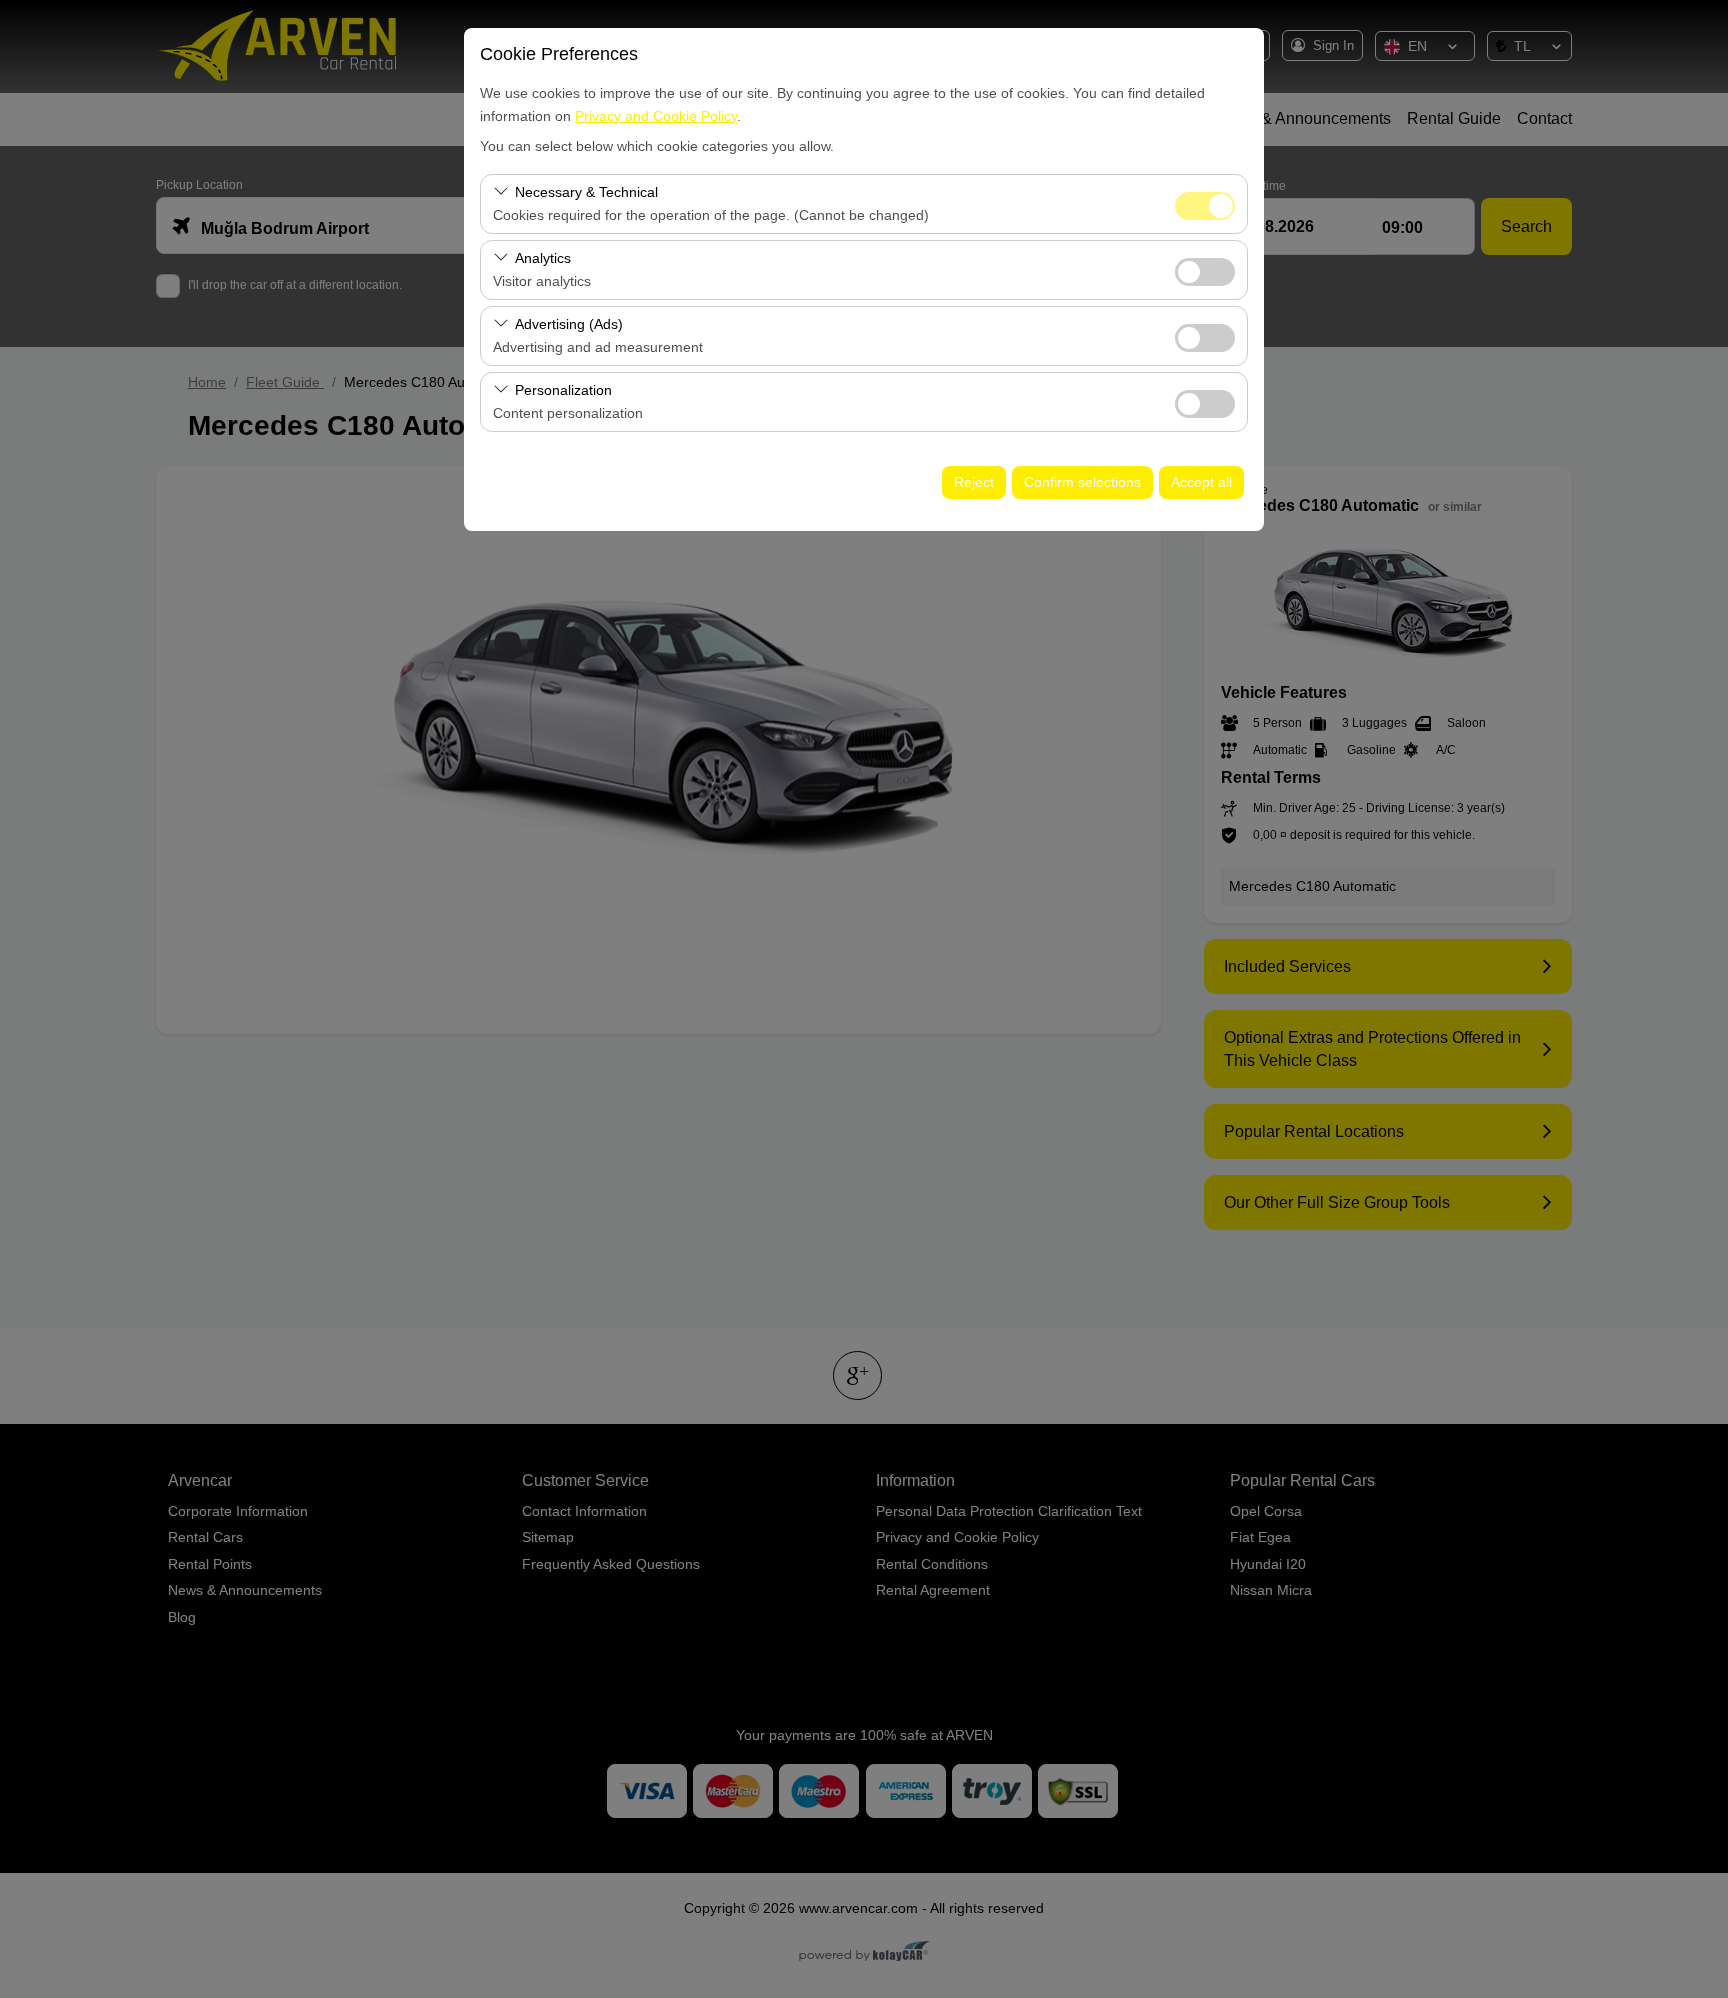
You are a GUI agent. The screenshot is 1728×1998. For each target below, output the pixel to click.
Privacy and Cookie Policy (656, 116)
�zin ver (1205, 272)
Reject (974, 482)
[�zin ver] (1205, 269)
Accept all (1201, 482)
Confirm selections (1082, 482)
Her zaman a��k (1205, 206)
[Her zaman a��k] (1205, 203)
